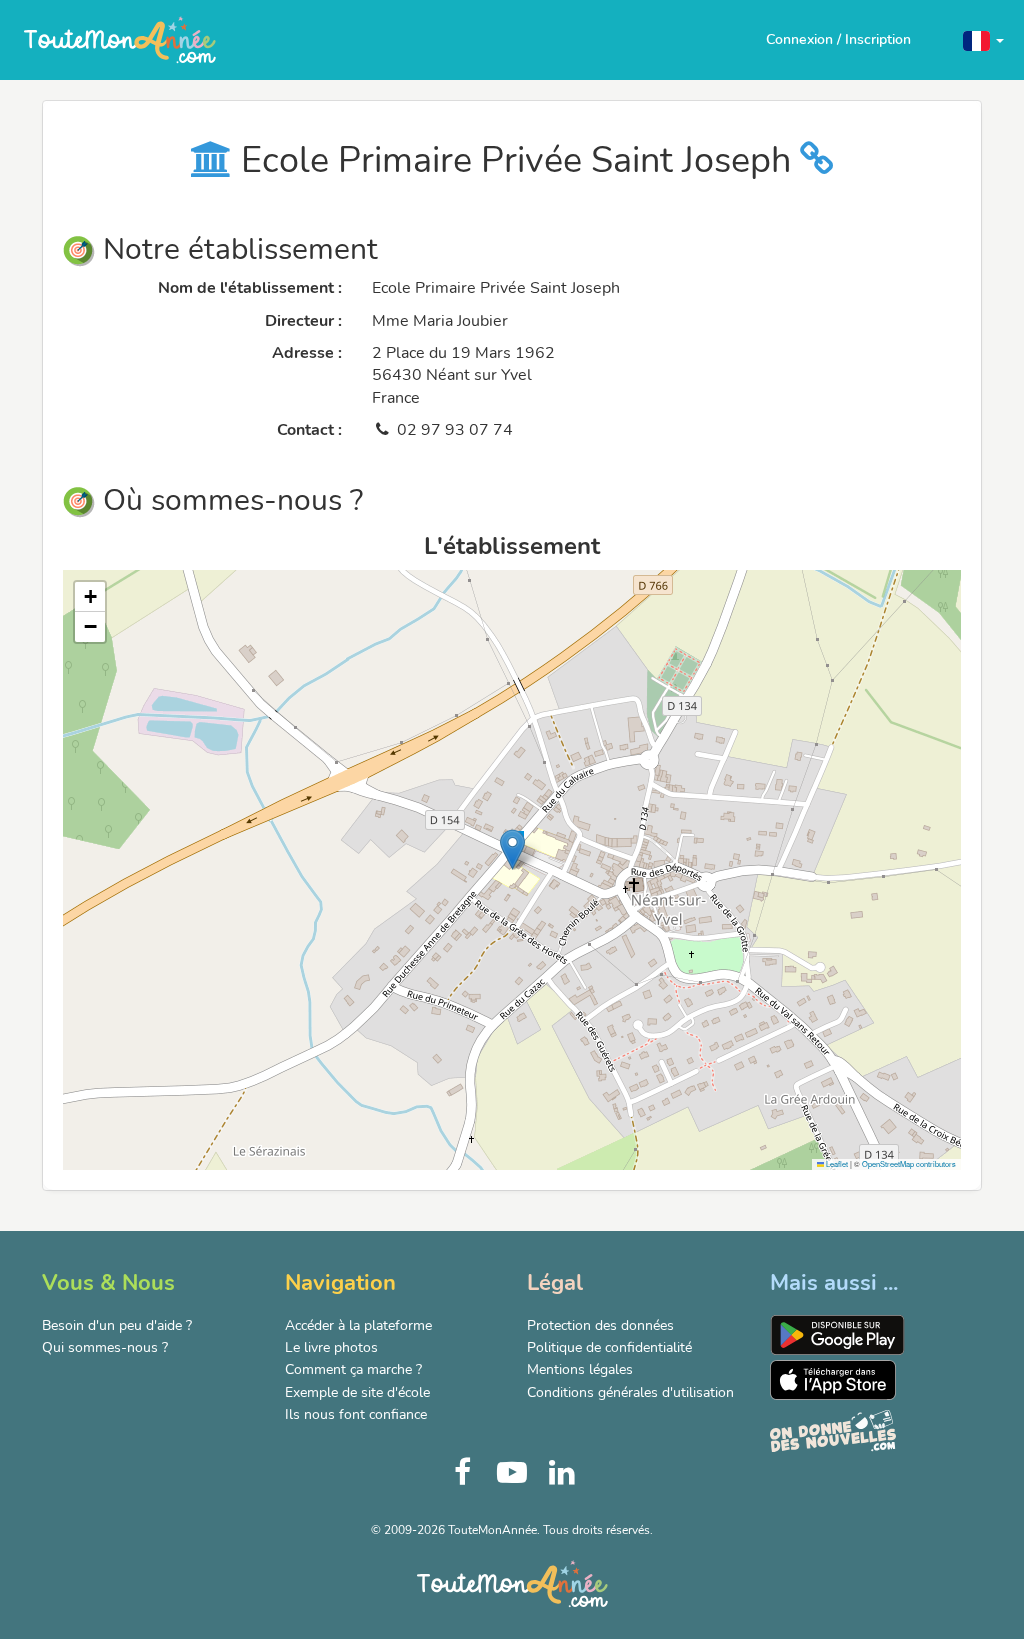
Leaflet (836, 1163)
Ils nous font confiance (356, 1414)
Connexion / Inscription (838, 39)
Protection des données (600, 1325)
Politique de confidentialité (609, 1347)
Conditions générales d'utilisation (630, 1392)
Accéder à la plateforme (358, 1325)
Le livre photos (331, 1347)
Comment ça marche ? (353, 1369)
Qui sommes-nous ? (105, 1347)
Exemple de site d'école (357, 1392)
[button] (983, 39)
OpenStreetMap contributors (909, 1163)
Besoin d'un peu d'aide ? (117, 1325)
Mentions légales (580, 1369)
